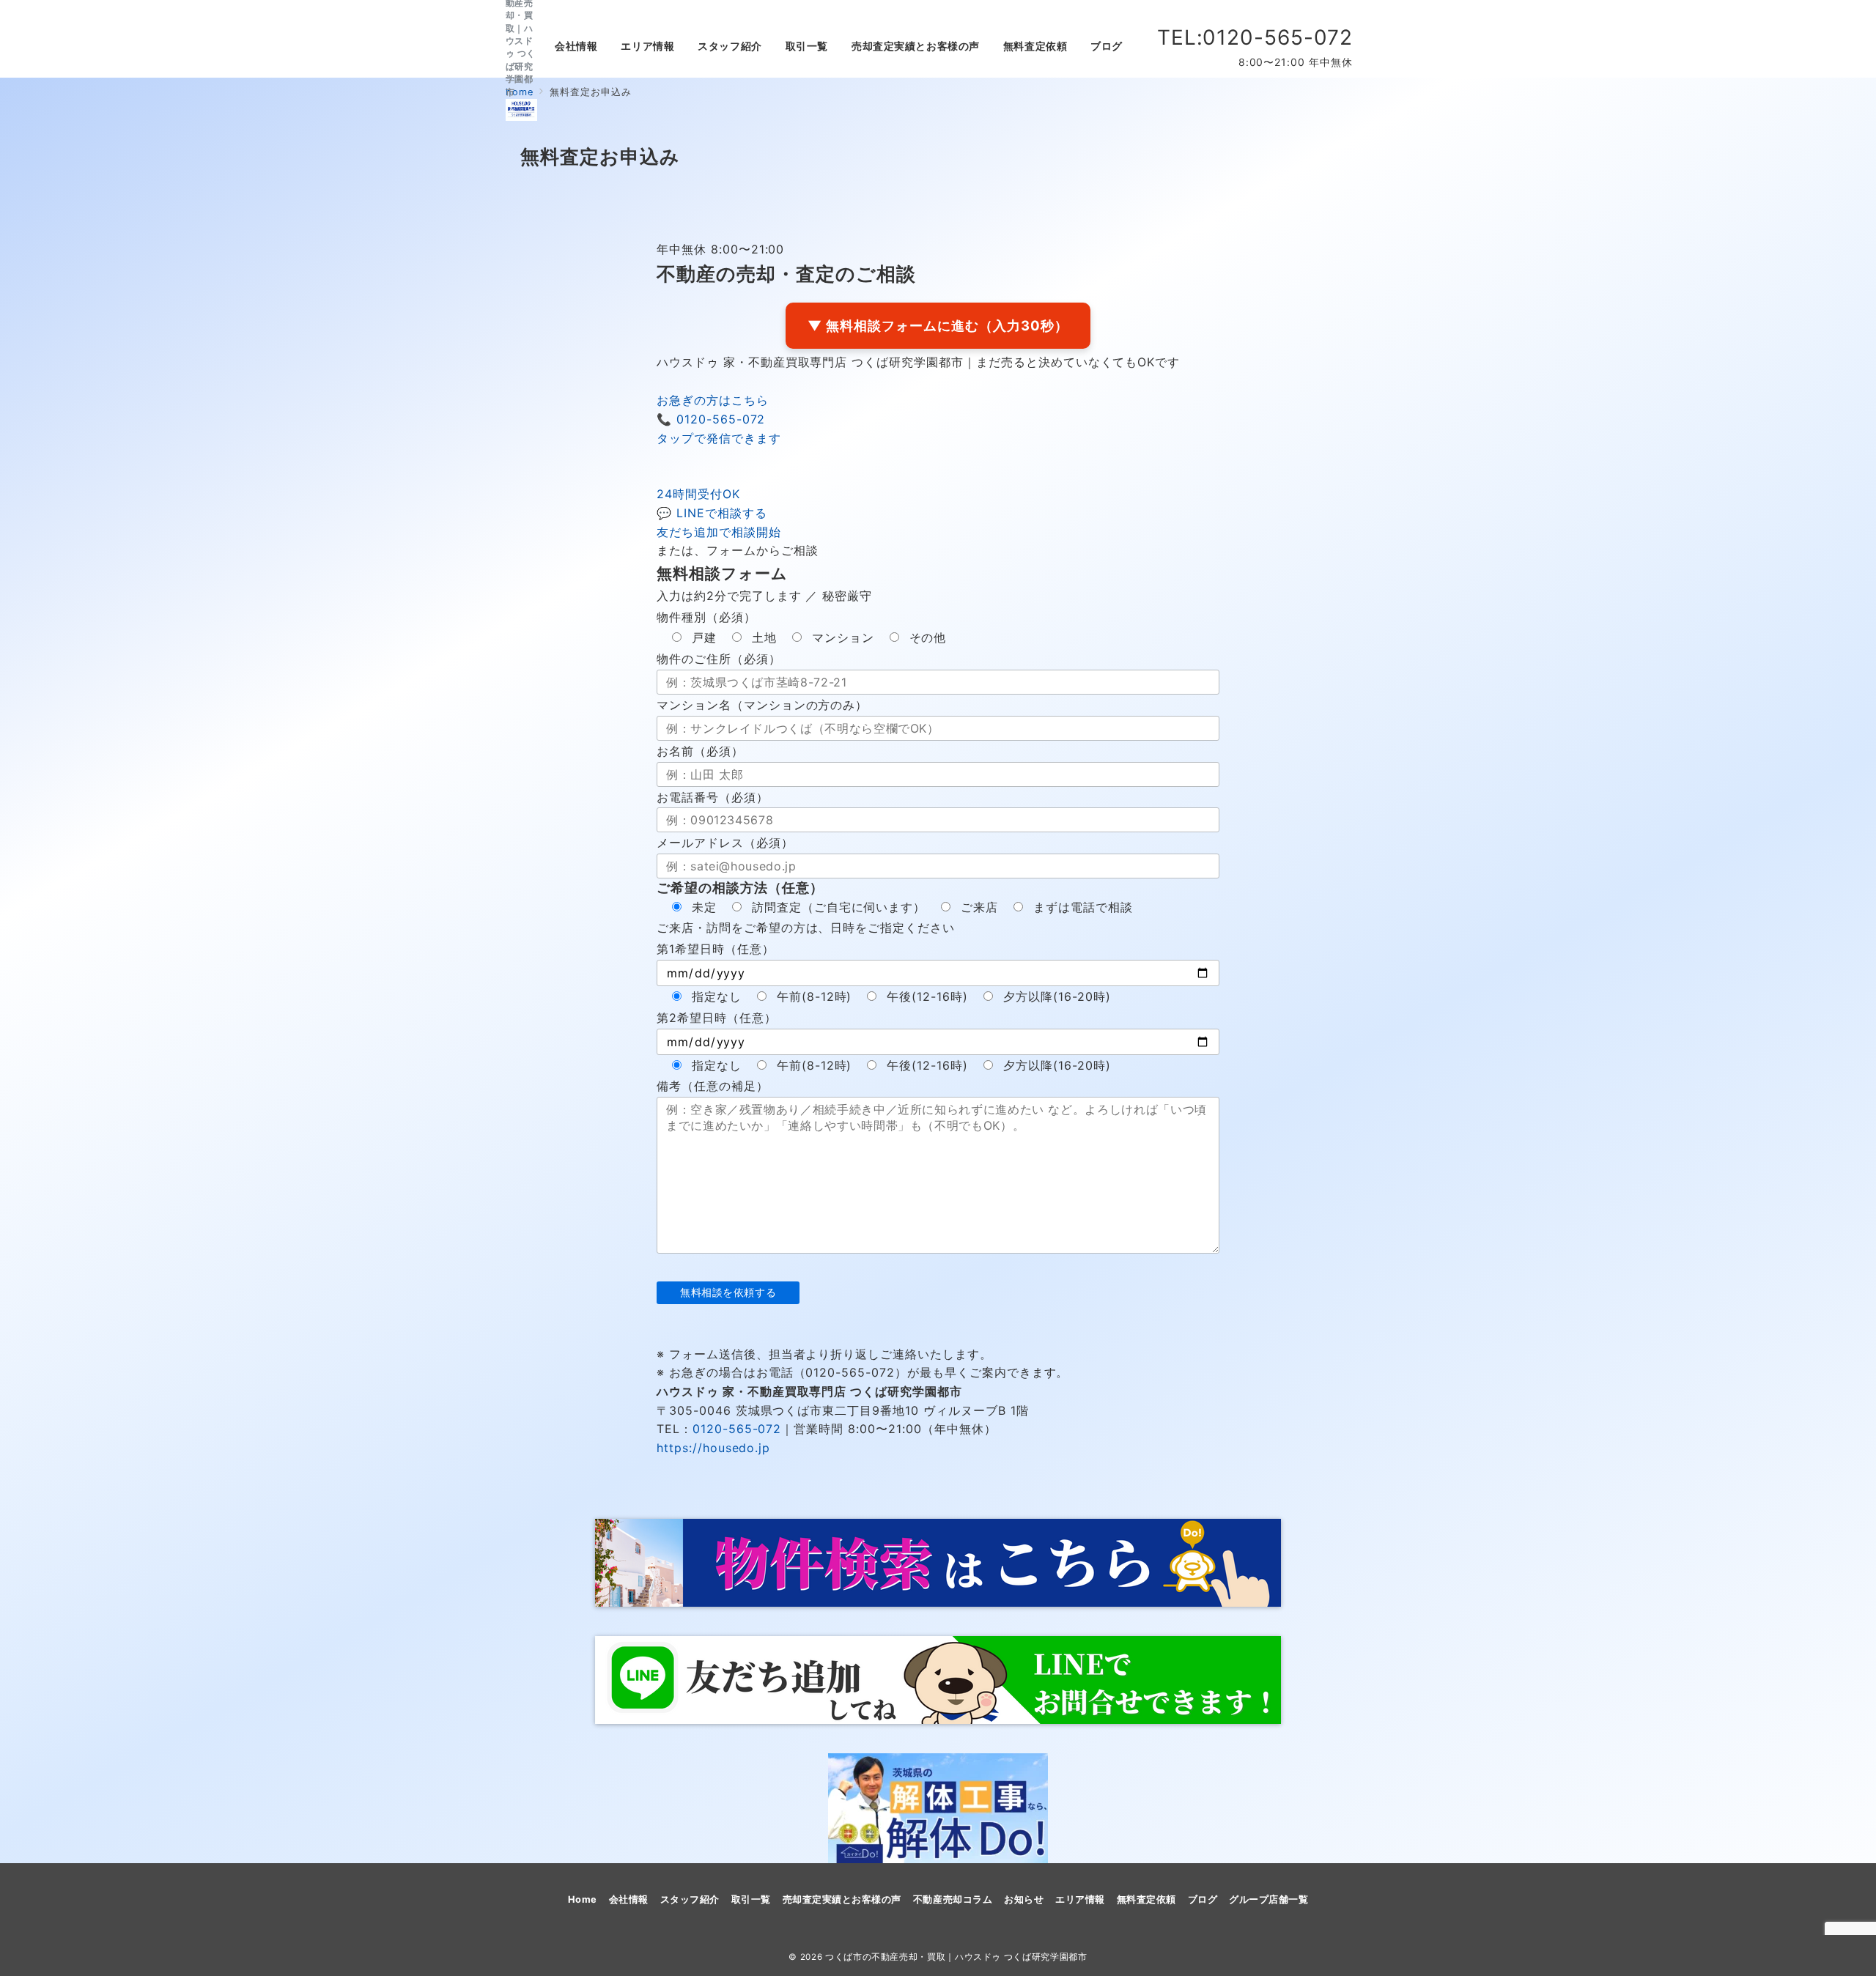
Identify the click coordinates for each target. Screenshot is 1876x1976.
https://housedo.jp (713, 1448)
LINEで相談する (719, 512)
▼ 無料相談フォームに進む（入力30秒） (938, 325)
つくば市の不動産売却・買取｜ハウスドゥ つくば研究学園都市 (956, 1957)
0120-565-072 (719, 419)
